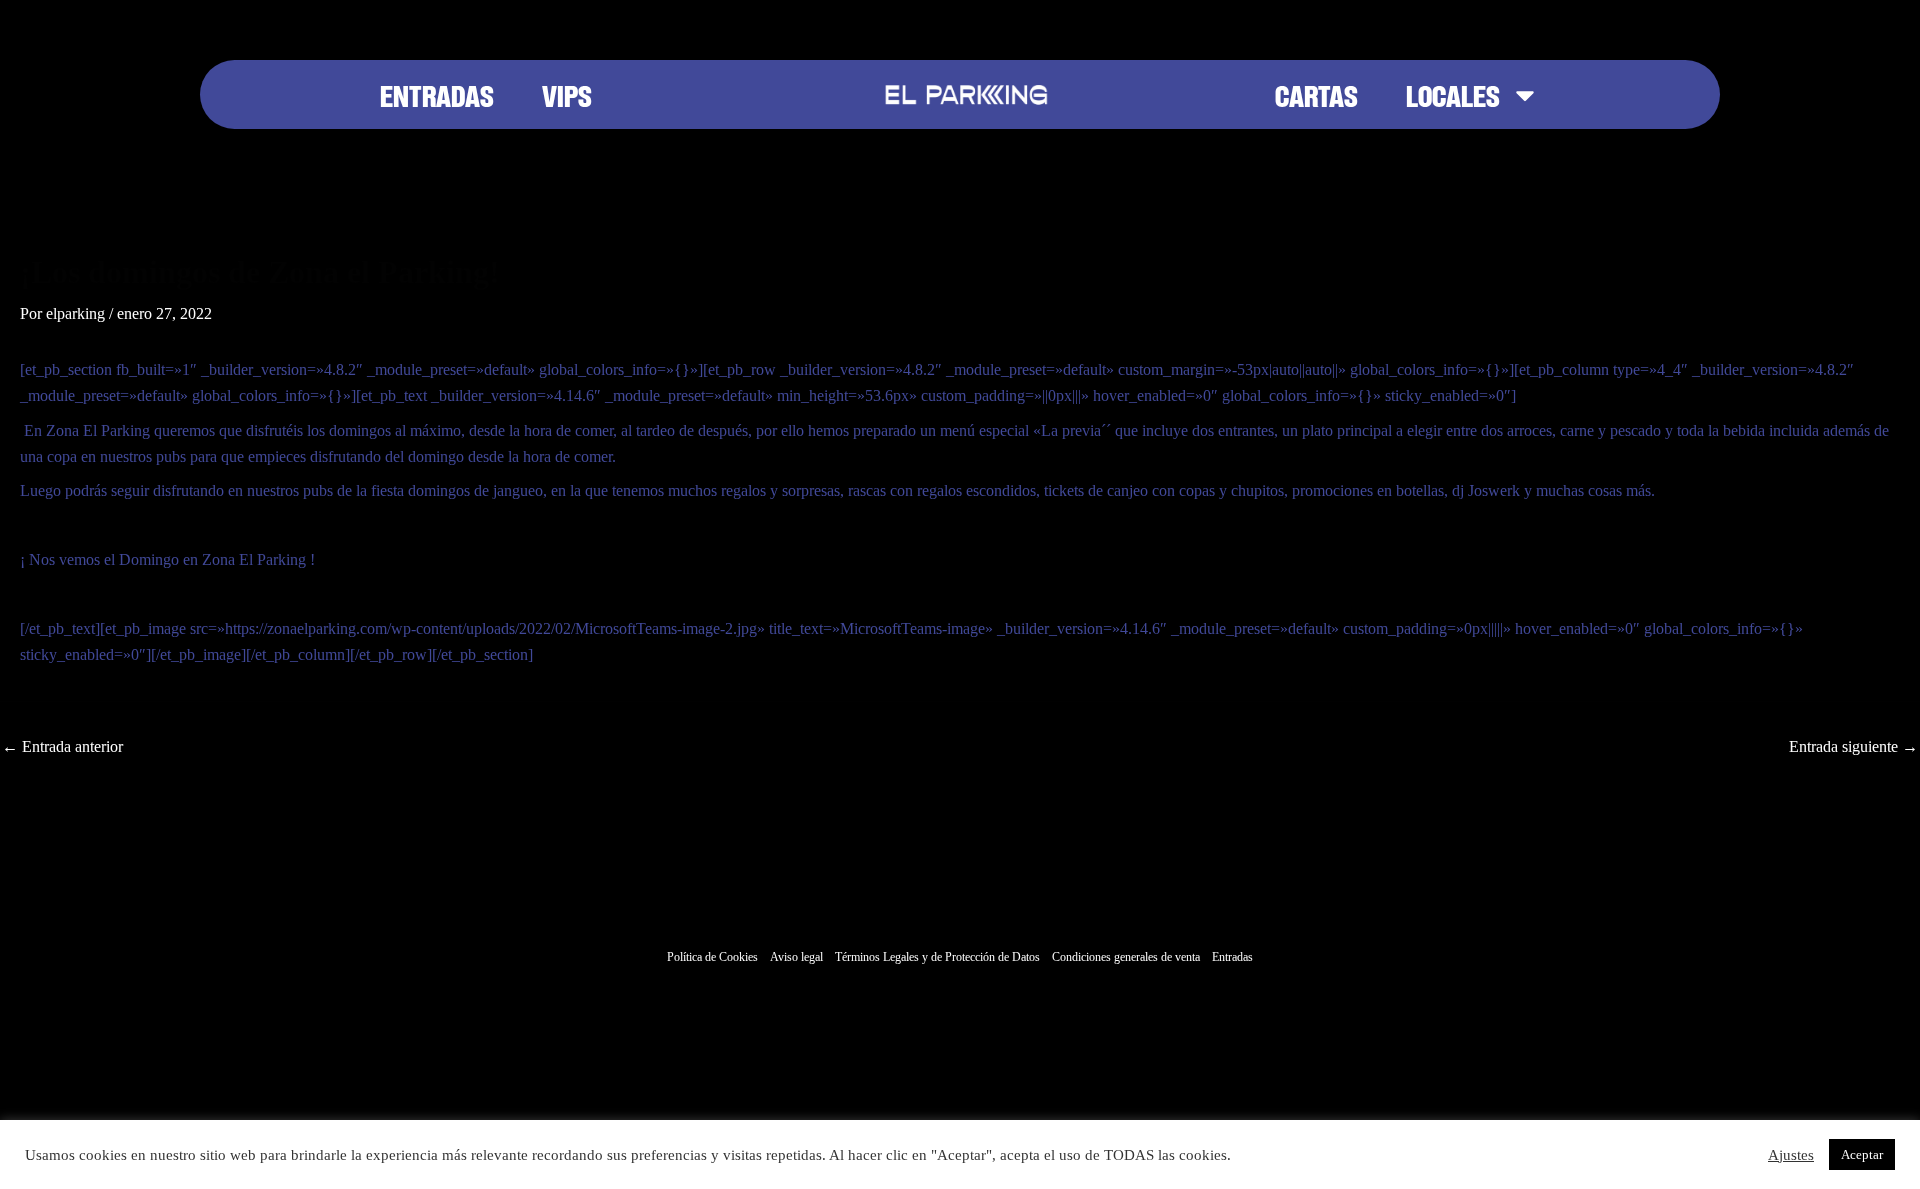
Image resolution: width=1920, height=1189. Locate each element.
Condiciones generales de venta (1126, 957)
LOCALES (1453, 95)
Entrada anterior (62, 747)
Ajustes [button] (1791, 1155)
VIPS (567, 95)
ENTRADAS (437, 95)
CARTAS (1316, 95)
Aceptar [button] (1862, 1154)
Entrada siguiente (1853, 747)
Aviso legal (796, 957)
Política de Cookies (712, 957)
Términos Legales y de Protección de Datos (937, 957)
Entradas (1232, 957)
